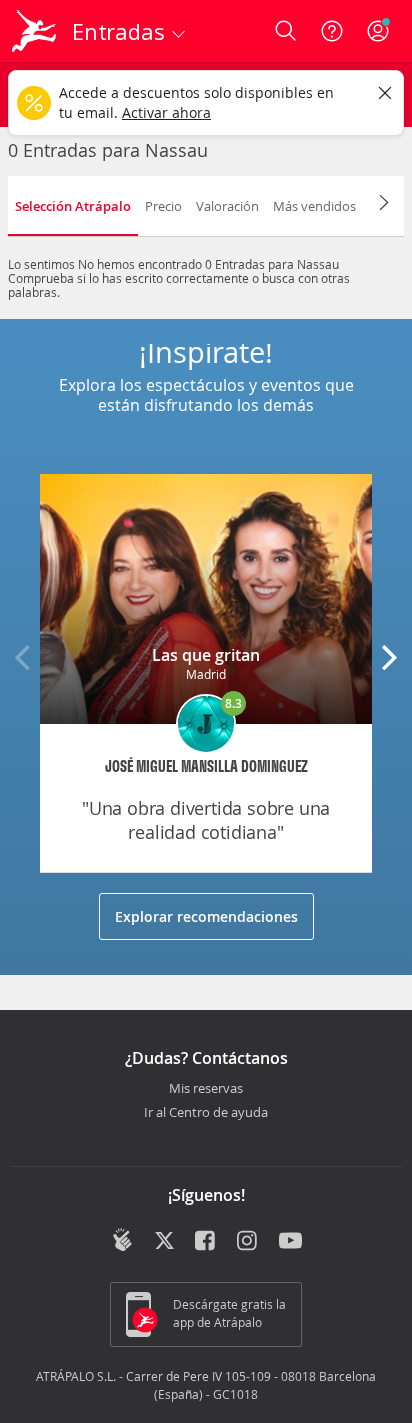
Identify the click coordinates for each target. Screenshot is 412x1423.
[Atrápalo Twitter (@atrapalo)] (164, 1242)
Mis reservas (206, 1089)
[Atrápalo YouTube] (290, 1242)
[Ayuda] (332, 31)
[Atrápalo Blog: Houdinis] (122, 1240)
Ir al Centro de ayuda (206, 1113)
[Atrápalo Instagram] (248, 1242)
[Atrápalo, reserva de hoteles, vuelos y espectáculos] (34, 31)
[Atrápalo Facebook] (206, 1242)
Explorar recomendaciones (206, 916)
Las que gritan (206, 655)
